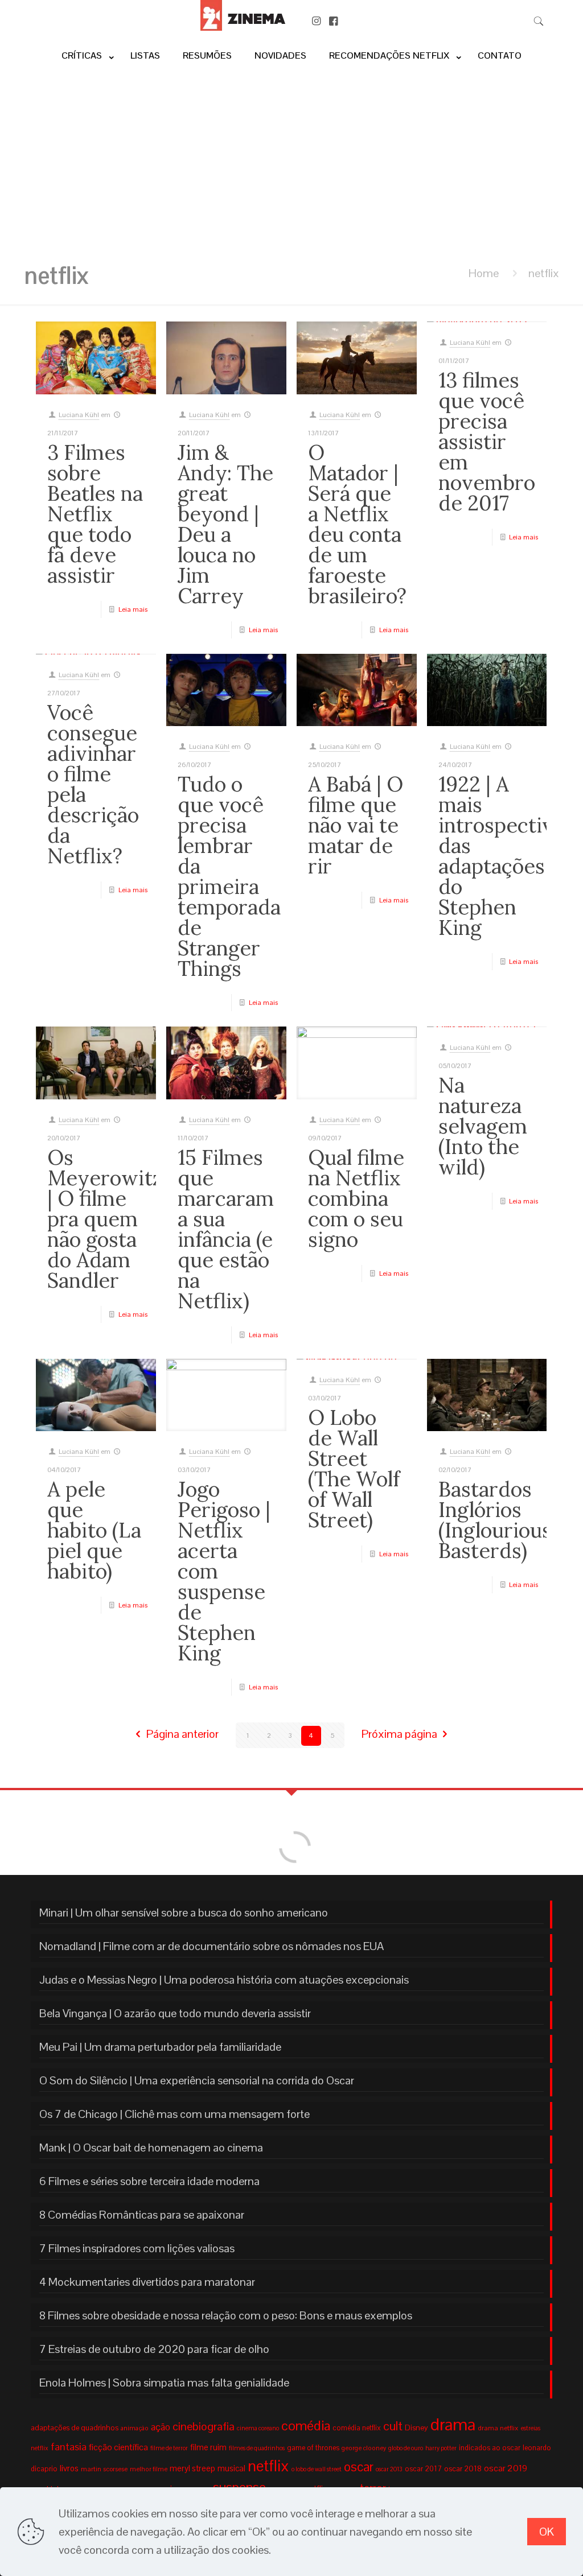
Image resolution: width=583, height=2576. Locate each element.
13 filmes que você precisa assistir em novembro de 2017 (487, 442)
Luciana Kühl (79, 415)
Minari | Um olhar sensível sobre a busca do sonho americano (184, 1913)
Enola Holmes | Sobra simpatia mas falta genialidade (164, 2383)
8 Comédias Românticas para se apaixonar (142, 2215)
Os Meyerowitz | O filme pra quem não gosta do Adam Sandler (105, 1219)
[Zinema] (243, 27)
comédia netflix (357, 2428)
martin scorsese (104, 2469)
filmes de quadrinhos (257, 2448)
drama (453, 2425)
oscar (359, 2467)
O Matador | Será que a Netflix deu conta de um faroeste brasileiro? (357, 524)
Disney (416, 2427)
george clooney (364, 2448)
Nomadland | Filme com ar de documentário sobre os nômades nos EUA (212, 1946)
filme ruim (208, 2447)
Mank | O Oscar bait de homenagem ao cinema (151, 2148)
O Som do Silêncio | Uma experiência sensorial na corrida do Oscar (197, 2080)
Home (484, 273)
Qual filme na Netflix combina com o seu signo (356, 1198)
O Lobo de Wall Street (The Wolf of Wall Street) (354, 1469)
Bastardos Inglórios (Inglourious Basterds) (495, 1520)
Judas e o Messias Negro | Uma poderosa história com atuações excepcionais (224, 1980)
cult (393, 2426)
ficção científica (118, 2447)
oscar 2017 (423, 2469)
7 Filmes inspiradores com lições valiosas (137, 2248)
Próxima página (399, 1734)
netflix (268, 2466)
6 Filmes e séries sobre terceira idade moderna (149, 2181)
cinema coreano (258, 2428)
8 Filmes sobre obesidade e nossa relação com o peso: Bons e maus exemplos (226, 2315)
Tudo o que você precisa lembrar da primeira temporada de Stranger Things (229, 876)
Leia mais (133, 609)
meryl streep (192, 2468)
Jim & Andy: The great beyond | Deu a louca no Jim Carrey (225, 524)
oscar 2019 (506, 2468)
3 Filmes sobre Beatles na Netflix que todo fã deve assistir (95, 514)
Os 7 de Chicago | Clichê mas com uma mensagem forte (175, 2114)
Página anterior (182, 1734)
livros (69, 2468)
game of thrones (313, 2448)
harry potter (441, 2448)
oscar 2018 (463, 2468)
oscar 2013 (389, 2469)
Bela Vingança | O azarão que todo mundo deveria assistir (175, 2013)
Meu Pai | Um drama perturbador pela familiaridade (160, 2047)
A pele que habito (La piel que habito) (94, 1530)
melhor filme (149, 2469)
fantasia (69, 2447)
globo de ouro (406, 2448)
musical (231, 2468)
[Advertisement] (291, 161)
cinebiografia (204, 2426)
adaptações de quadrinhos (75, 2428)
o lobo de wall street (317, 2469)
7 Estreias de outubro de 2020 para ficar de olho (154, 2349)
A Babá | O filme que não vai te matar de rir (356, 825)
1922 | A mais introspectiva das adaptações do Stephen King (501, 856)
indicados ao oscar (490, 2448)
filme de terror (169, 2448)
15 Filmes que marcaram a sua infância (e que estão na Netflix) (226, 1229)
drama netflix (498, 2428)
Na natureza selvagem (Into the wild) (483, 1126)
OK (547, 2532)
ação (161, 2427)
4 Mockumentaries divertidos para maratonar (147, 2282)
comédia (306, 2425)
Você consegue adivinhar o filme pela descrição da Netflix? (93, 784)
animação (135, 2428)
